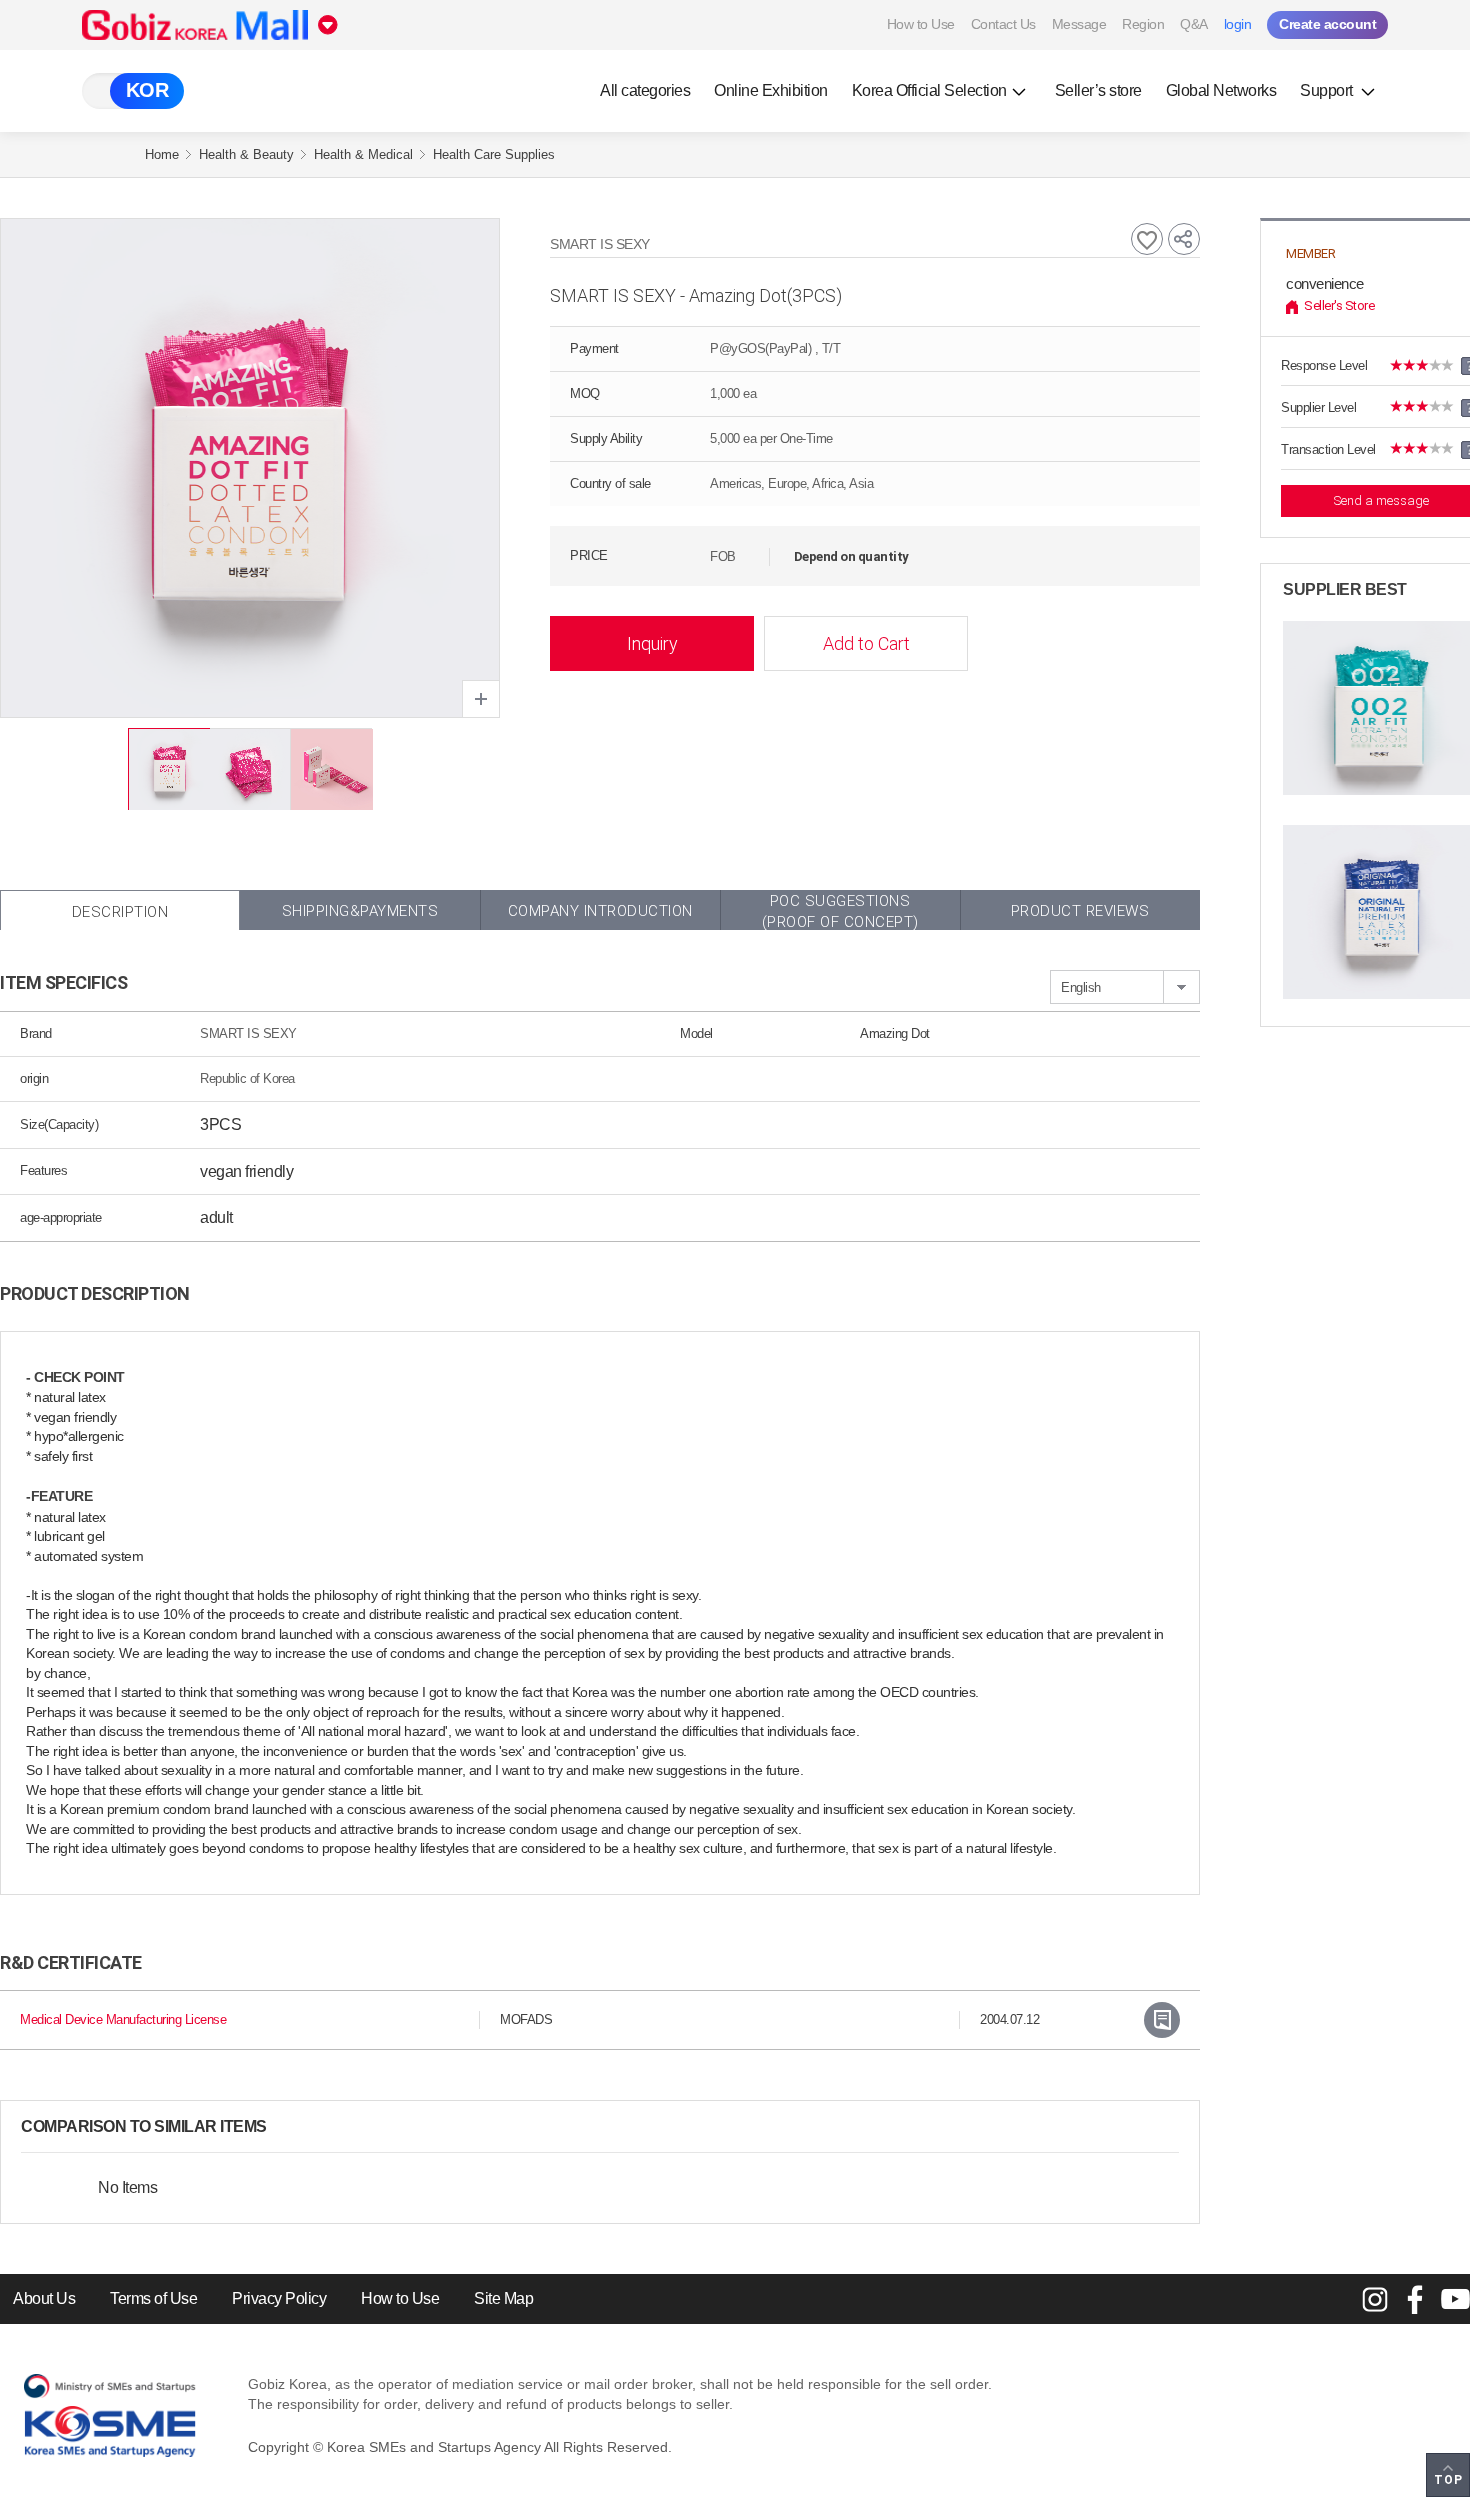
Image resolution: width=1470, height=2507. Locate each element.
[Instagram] (1375, 2299)
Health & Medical (363, 154)
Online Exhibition (771, 90)
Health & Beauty (246, 154)
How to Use (921, 24)
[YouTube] (1455, 2299)
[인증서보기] (1162, 2020)
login (1238, 24)
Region (1143, 24)
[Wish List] (1147, 239)
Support (1328, 90)
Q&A (1194, 24)
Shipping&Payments (360, 911)
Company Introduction (600, 911)
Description (120, 912)
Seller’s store (1098, 90)
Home (162, 154)
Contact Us (1003, 24)
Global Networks (1221, 90)
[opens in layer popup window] (481, 699)
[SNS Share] (1184, 239)
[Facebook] (1415, 2299)
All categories (645, 90)
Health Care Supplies (494, 154)
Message (1079, 24)
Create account (1327, 24)
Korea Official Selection (929, 90)
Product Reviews (1080, 911)
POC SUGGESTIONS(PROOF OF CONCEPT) (840, 911)
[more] (283, 2127)
